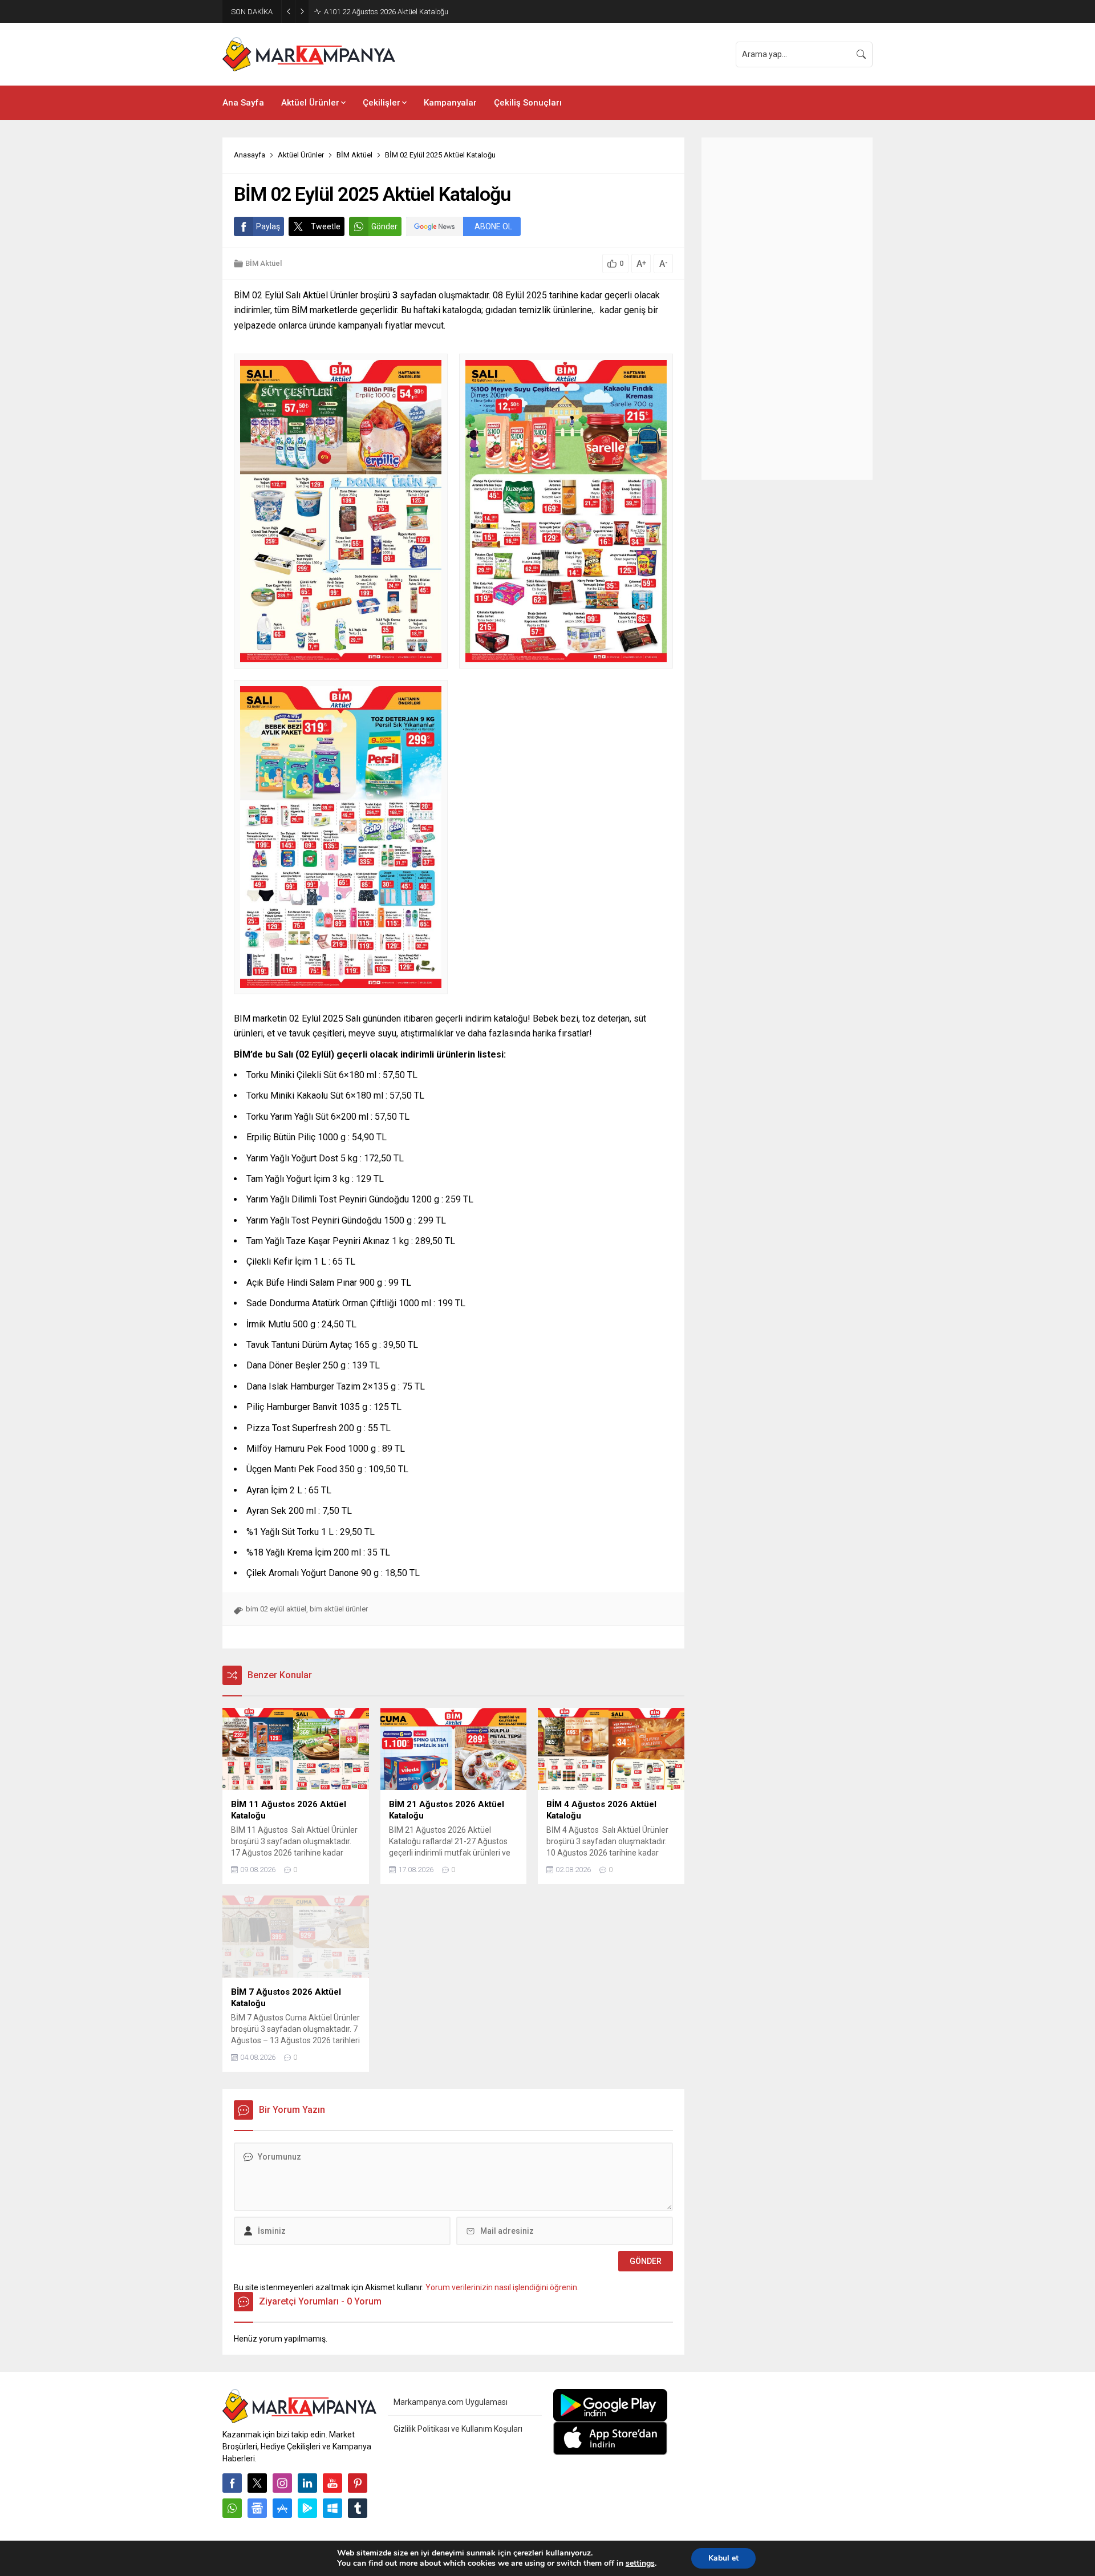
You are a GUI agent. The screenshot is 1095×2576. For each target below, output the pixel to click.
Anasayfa (250, 155)
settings (640, 2563)
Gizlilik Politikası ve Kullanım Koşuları (458, 2429)
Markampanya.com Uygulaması (451, 2402)
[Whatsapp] (232, 2508)
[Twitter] (257, 2483)
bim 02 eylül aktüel (276, 1609)
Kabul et (723, 2558)
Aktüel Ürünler (301, 155)
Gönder (384, 226)
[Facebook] (232, 2483)
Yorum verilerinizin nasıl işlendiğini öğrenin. (502, 2287)
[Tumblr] (358, 2508)
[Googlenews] (257, 2508)
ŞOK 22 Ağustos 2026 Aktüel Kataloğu (385, 12)
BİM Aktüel (354, 155)
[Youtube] (332, 2483)
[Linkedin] (307, 2483)
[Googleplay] (307, 2508)
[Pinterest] (358, 2483)
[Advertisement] (787, 309)
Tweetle (326, 226)
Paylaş (268, 226)
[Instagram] (282, 2483)
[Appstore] (282, 2508)
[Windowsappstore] (332, 2508)
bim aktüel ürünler (339, 1609)
